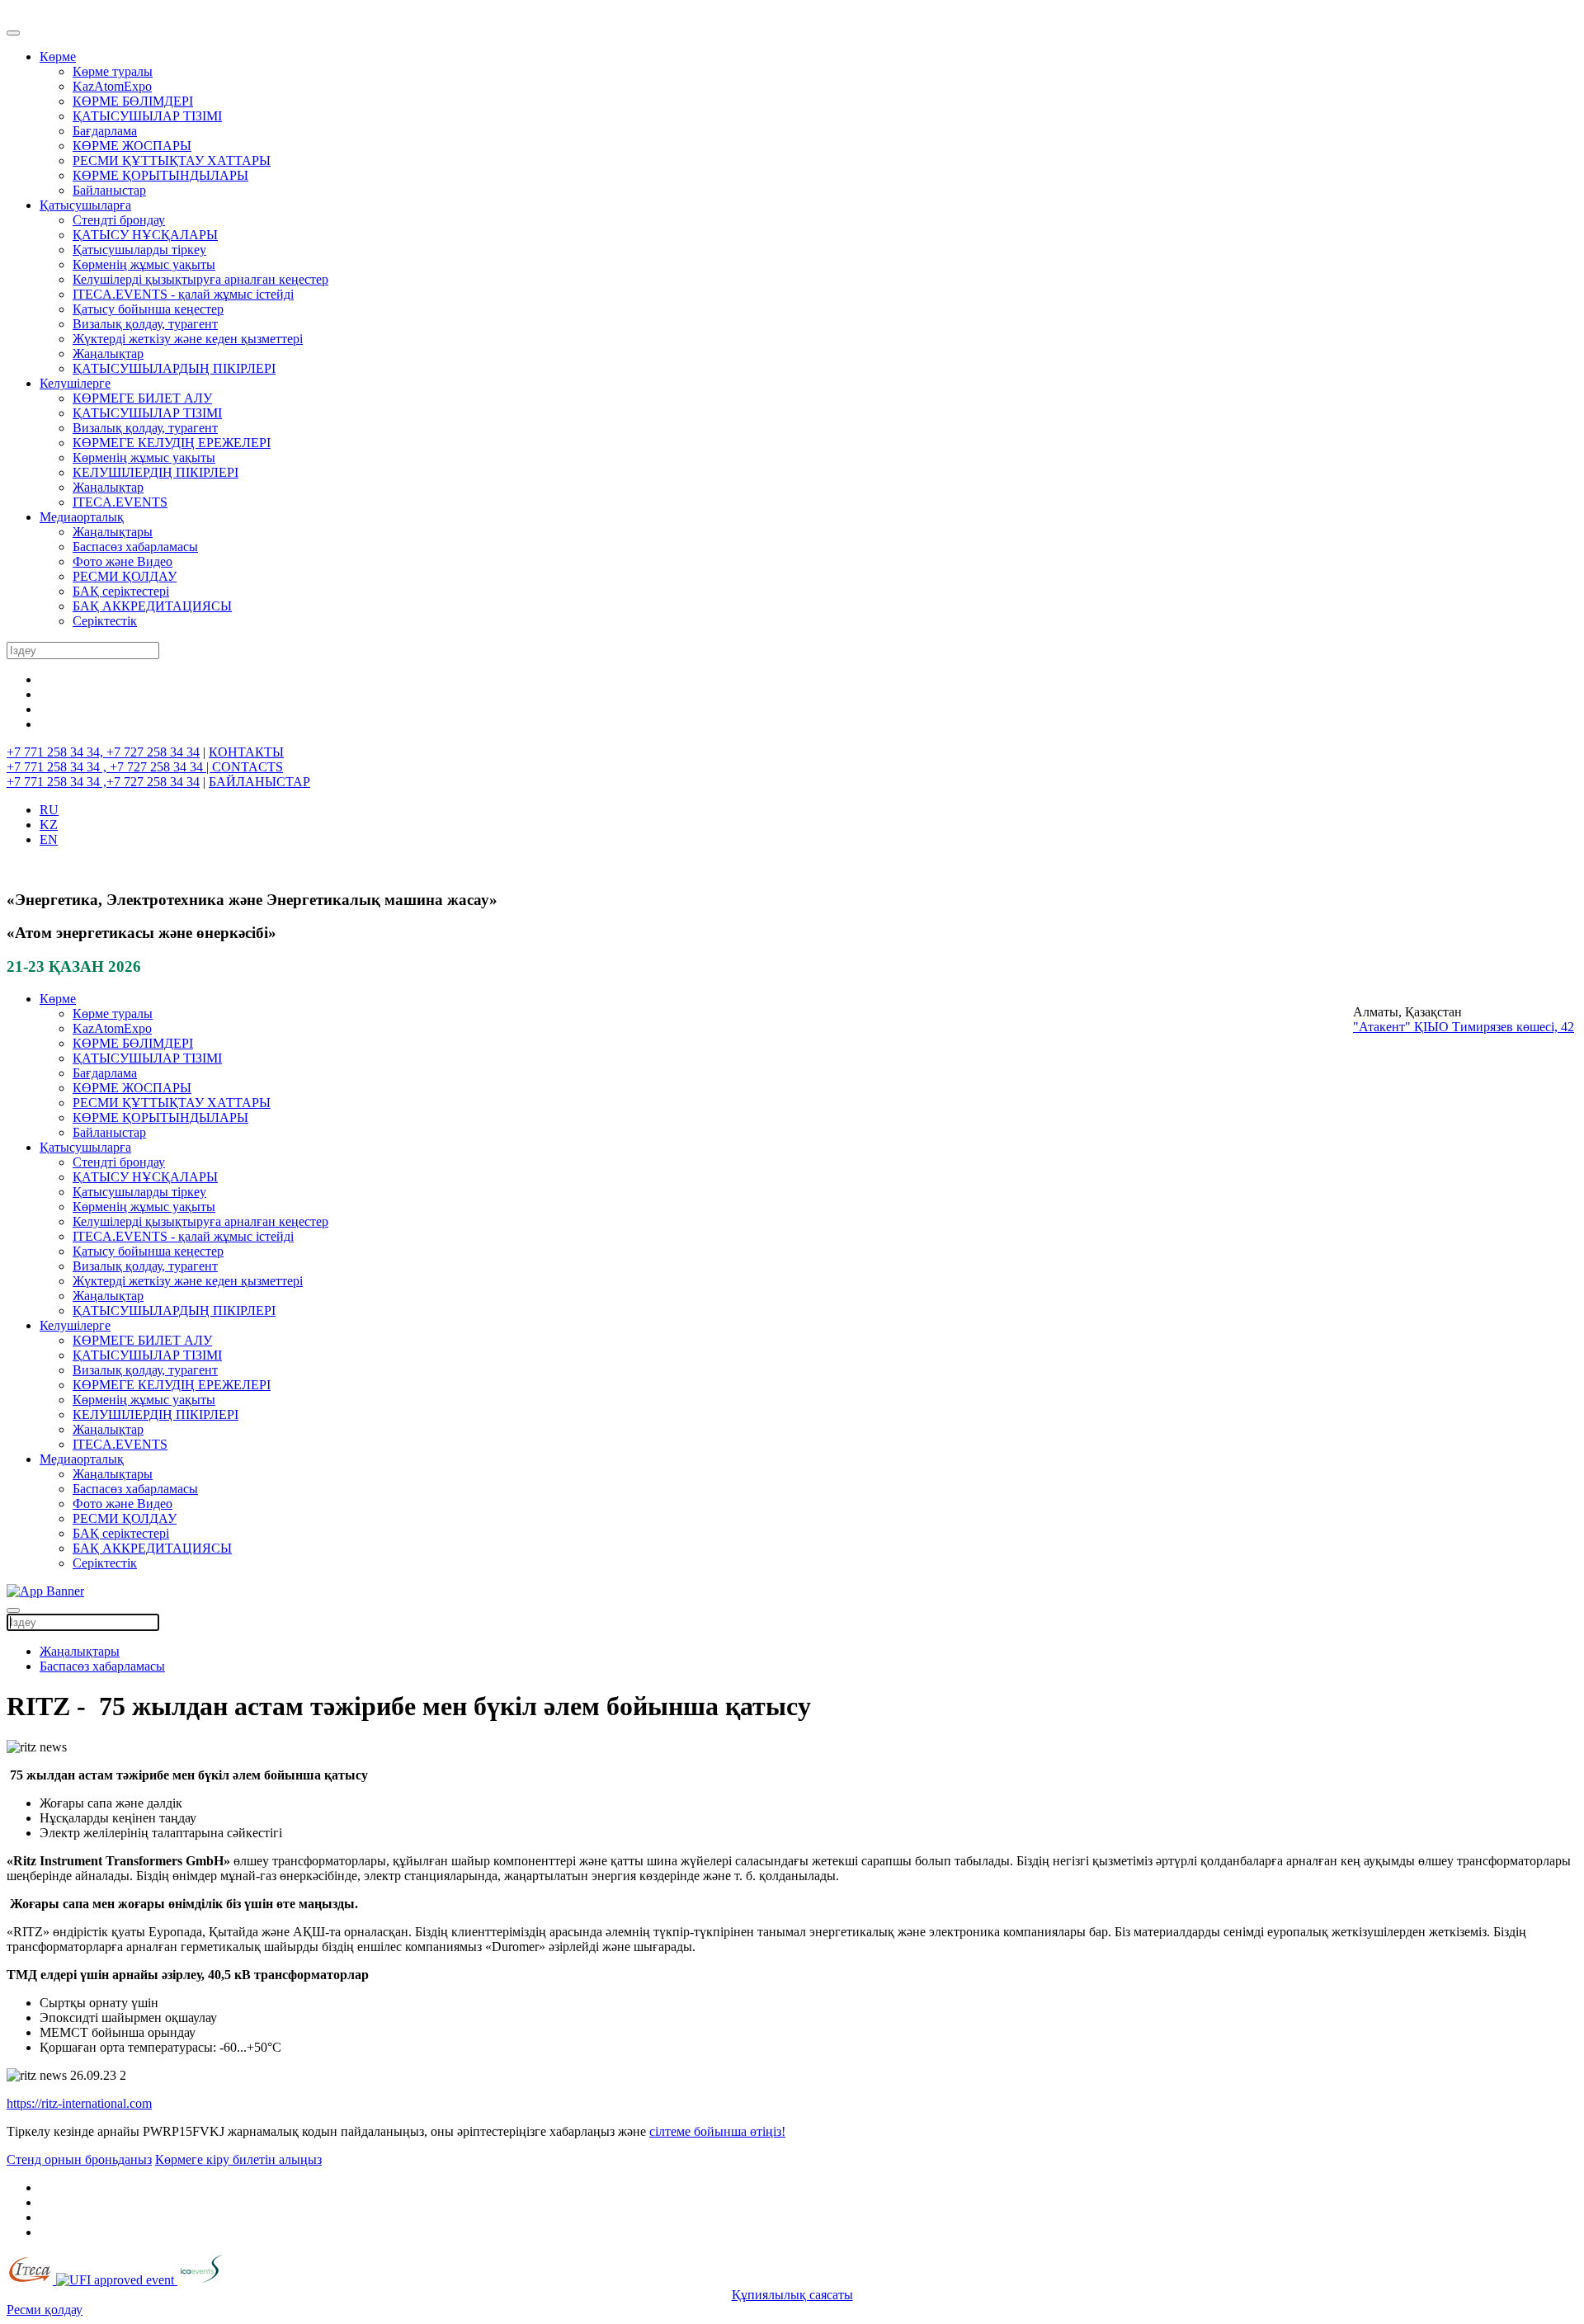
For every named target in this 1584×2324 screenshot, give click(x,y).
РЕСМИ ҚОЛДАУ (125, 576)
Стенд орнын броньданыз (79, 2159)
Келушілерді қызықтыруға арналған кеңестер (200, 279)
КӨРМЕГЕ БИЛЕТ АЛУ (142, 398)
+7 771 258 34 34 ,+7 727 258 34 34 (103, 782)
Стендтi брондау (119, 220)
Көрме (58, 57)
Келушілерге (75, 383)
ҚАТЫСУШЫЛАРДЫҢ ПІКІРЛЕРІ (174, 368)
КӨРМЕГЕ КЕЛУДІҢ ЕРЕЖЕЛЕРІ (172, 443)
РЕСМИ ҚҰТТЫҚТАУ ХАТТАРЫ (172, 160)
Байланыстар (109, 190)
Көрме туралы (113, 71)
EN (49, 839)
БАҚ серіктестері (121, 591)
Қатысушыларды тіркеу (139, 250)
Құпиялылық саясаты (792, 2295)
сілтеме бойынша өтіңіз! (717, 2131)
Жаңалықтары (113, 532)
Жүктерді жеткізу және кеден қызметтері (188, 339)
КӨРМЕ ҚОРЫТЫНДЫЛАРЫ (160, 175)
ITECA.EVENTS (120, 502)
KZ (49, 825)
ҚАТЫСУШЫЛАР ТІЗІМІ (147, 116)
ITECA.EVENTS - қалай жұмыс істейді (183, 294)
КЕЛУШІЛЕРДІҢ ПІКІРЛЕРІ (156, 472)
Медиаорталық (82, 517)
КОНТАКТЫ (246, 752)
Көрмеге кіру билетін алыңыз (238, 2159)
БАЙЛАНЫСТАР (259, 782)
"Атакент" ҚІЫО (1402, 1027)
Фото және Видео (123, 561)
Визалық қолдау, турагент (145, 324)
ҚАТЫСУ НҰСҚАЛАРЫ (145, 235)
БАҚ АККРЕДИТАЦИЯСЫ (152, 606)
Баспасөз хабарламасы (135, 547)
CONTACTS (247, 767)
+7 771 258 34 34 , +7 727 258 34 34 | (109, 767)
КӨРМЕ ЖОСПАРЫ (132, 146)
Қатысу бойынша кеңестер (148, 309)
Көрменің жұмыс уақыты (144, 264)
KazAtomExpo (112, 86)
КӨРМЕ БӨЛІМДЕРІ (133, 101)
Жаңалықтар (108, 354)
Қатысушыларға (85, 205)
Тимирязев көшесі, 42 (1513, 1027)
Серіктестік (105, 621)
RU (49, 810)
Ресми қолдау (45, 2310)
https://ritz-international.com (79, 2103)
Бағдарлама (105, 131)
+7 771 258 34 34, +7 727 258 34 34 (103, 752)
